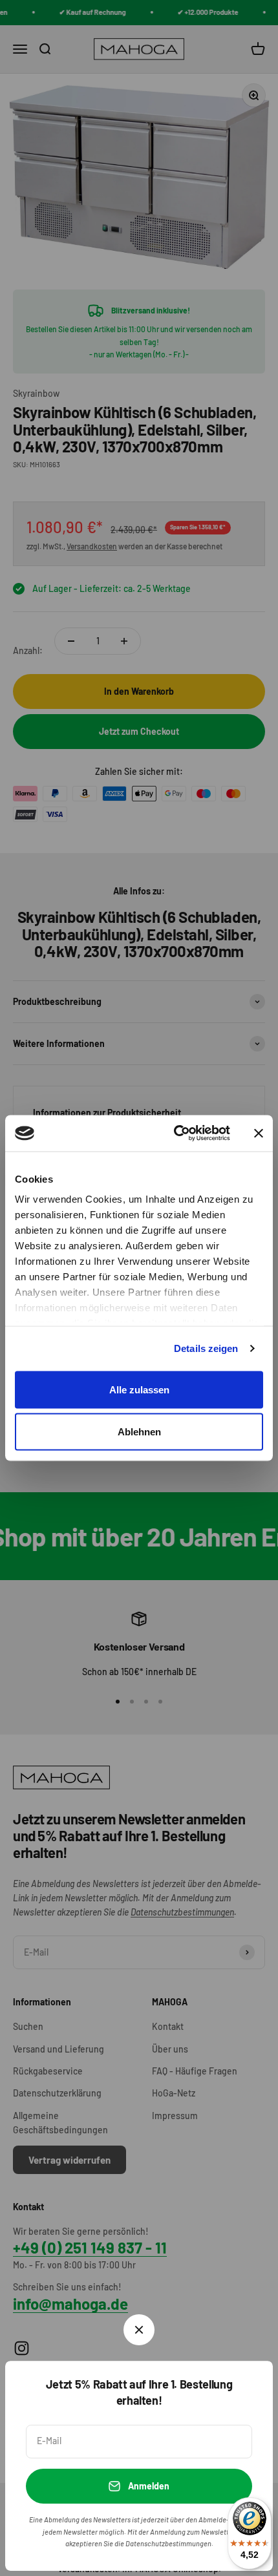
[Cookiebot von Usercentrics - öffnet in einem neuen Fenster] (175, 1134)
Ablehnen (139, 1432)
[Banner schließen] (259, 1133)
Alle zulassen (139, 1389)
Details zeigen (206, 1348)
